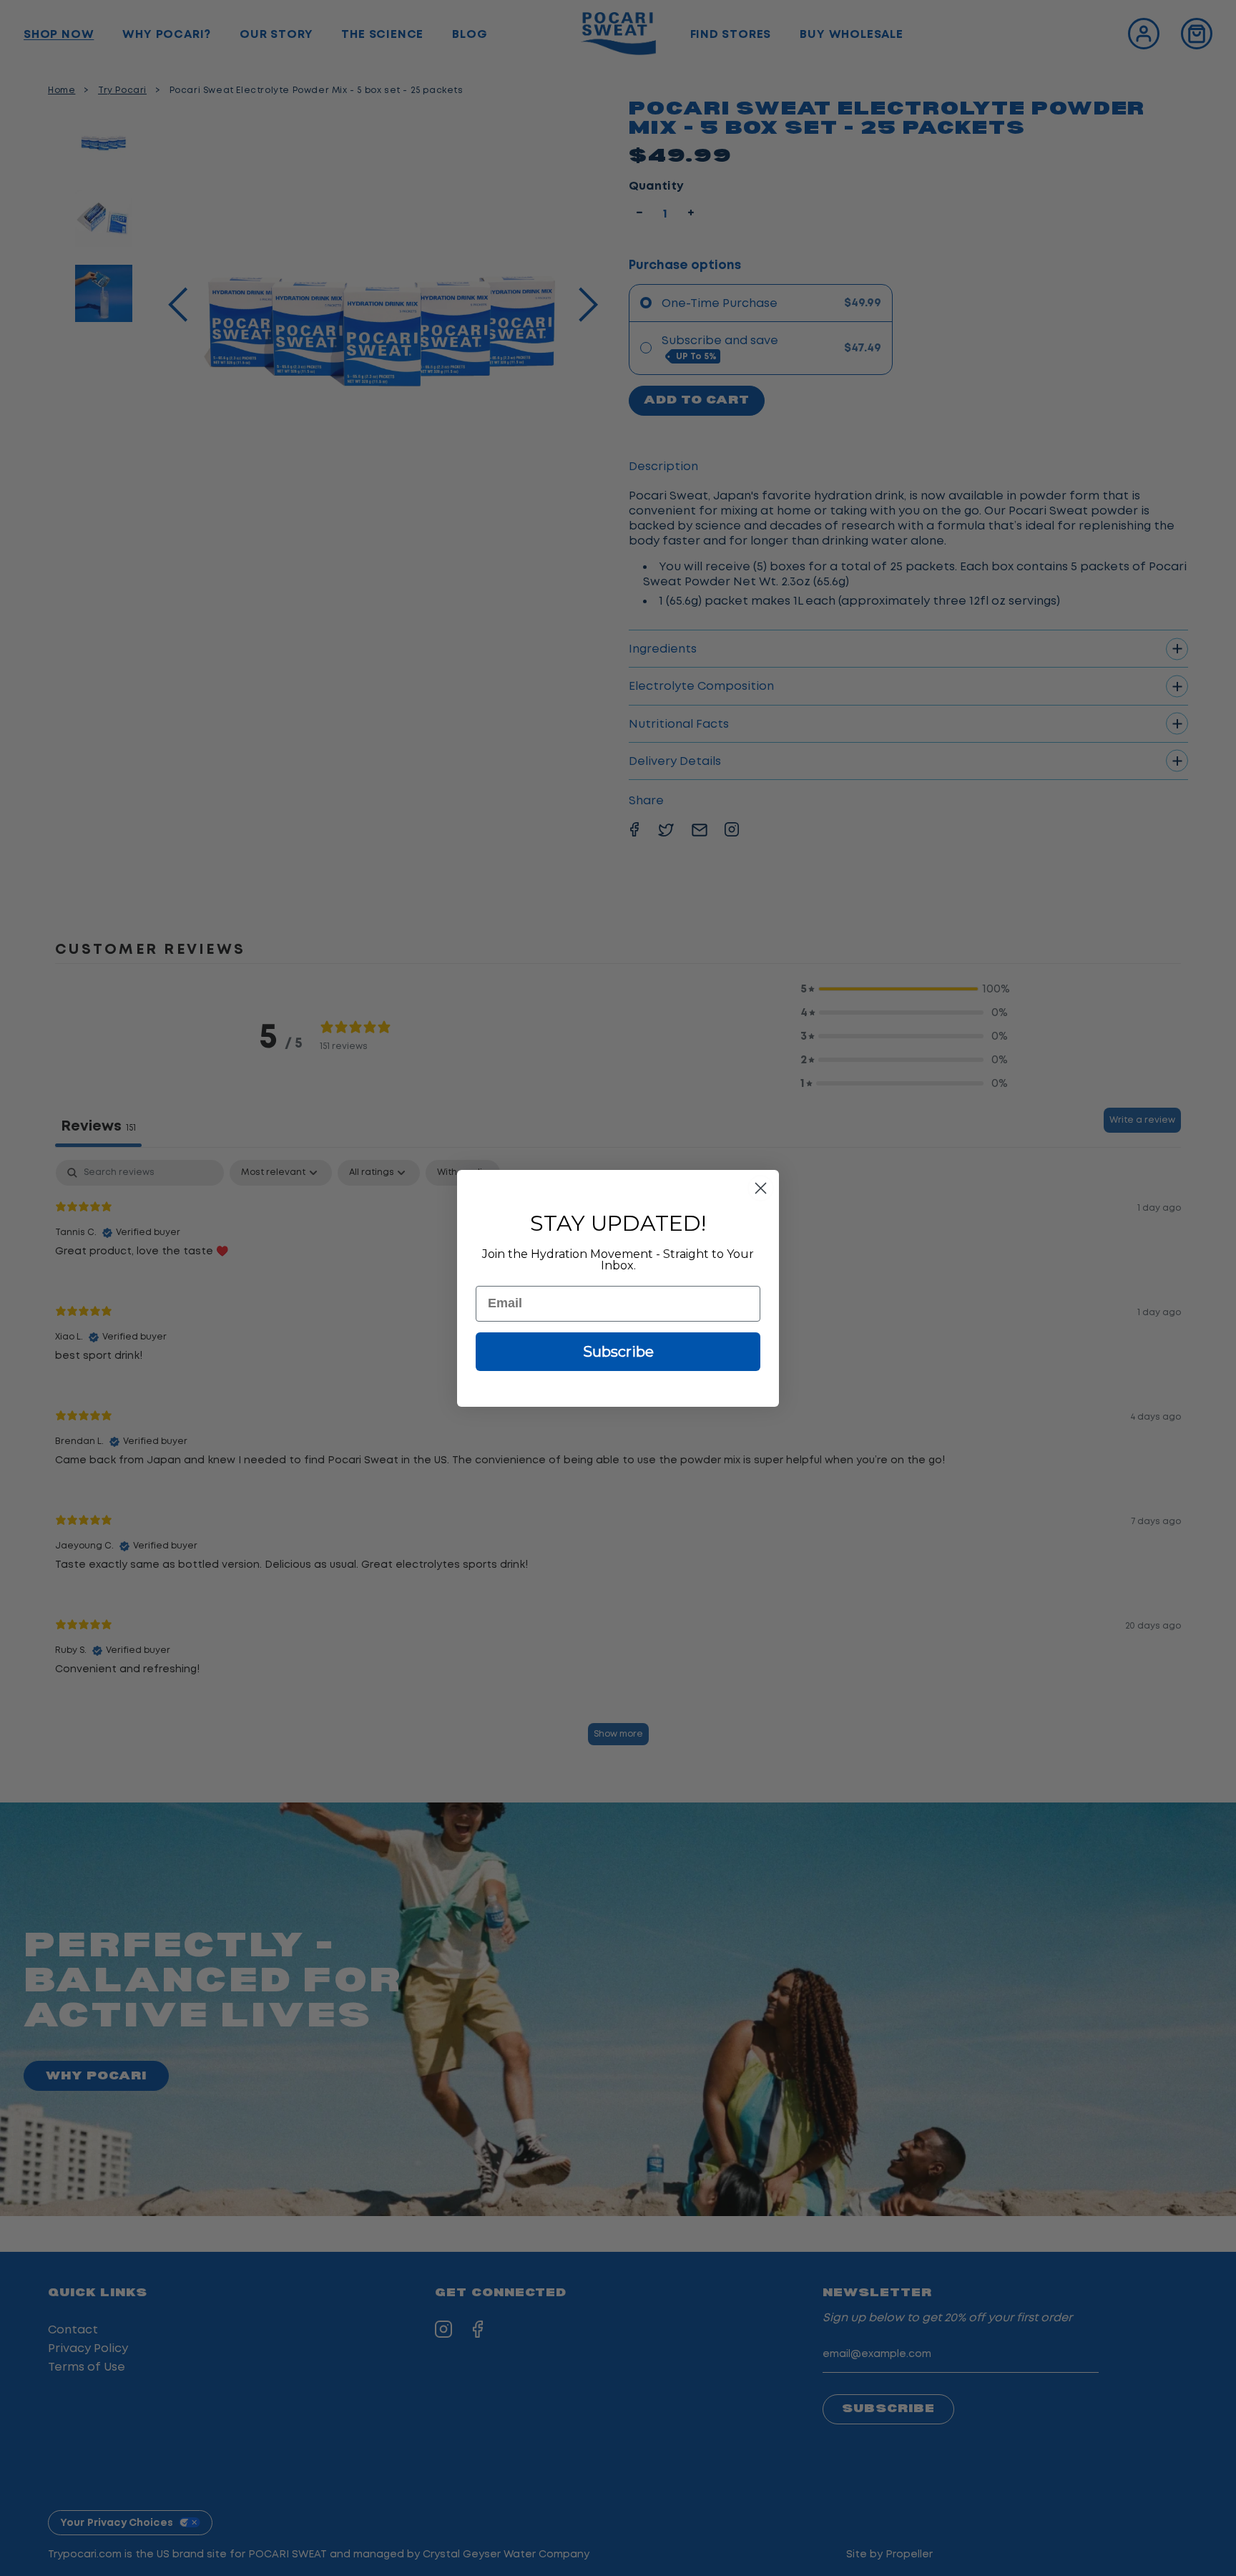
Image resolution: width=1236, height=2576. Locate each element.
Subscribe (618, 1352)
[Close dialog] (761, 1188)
